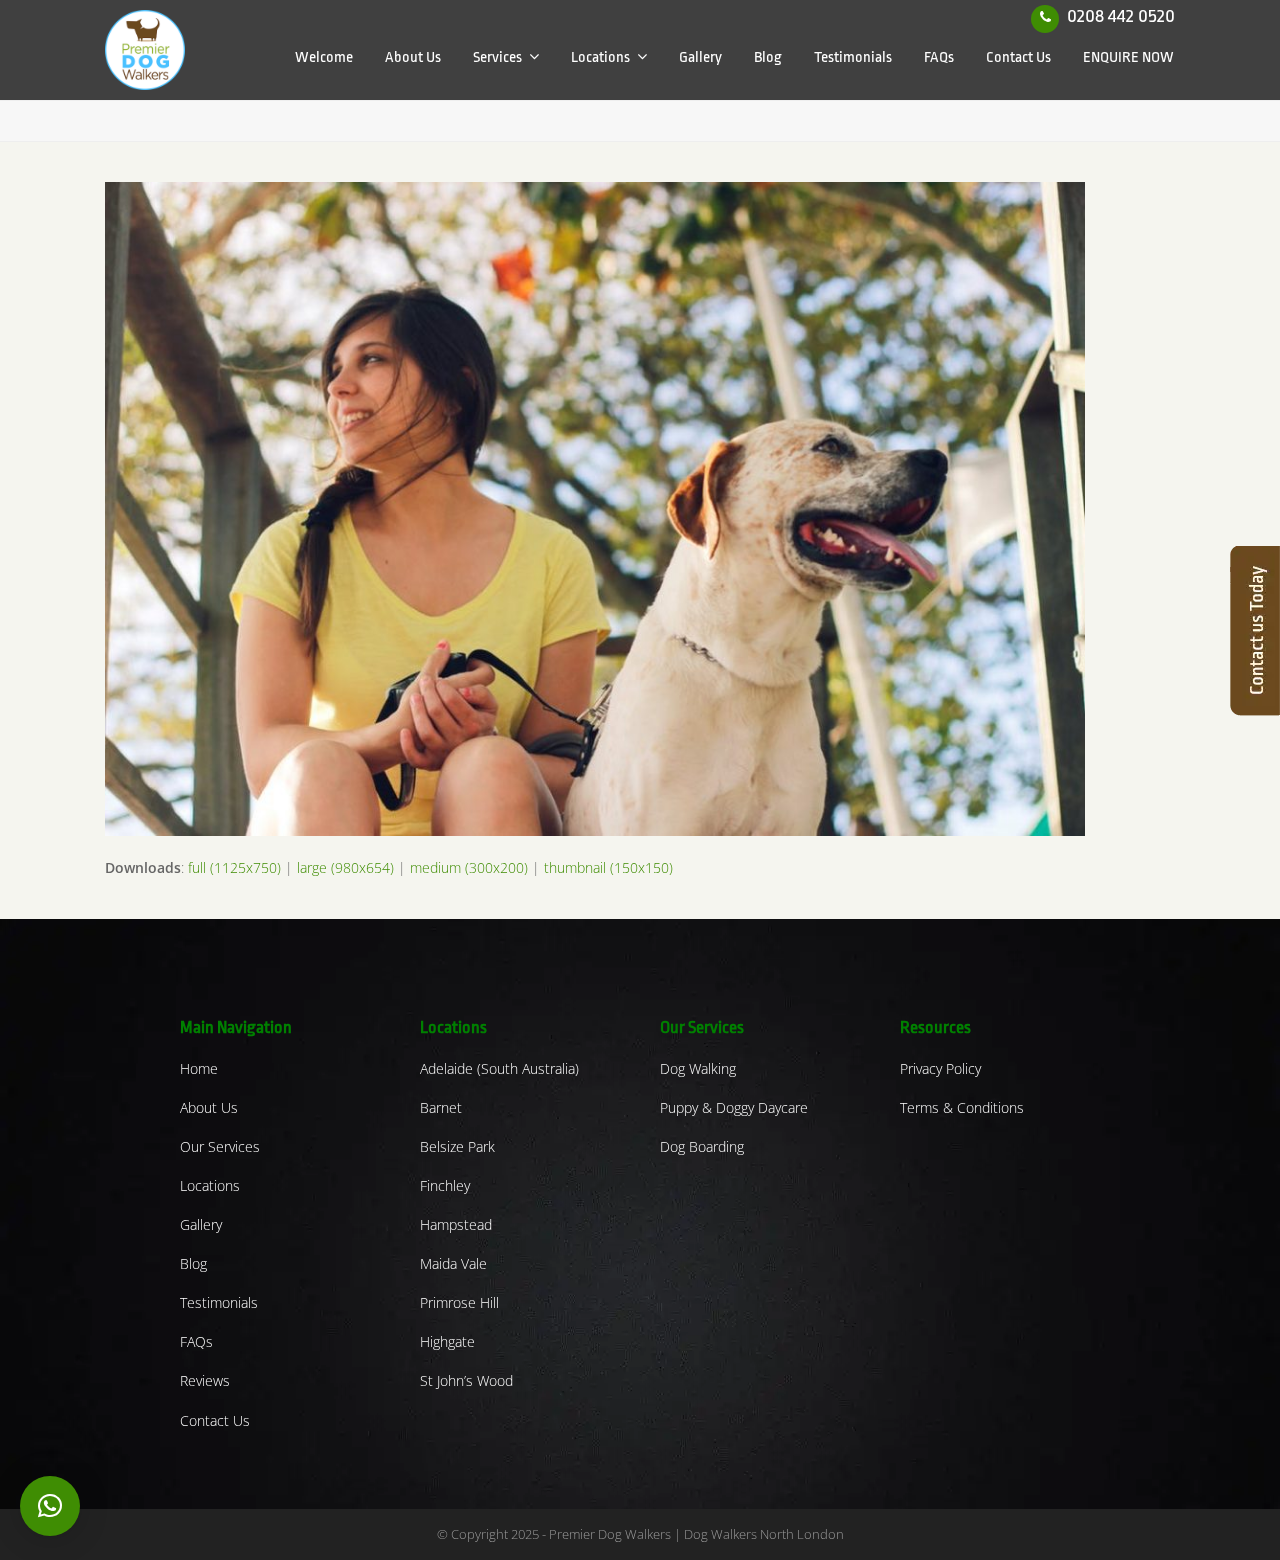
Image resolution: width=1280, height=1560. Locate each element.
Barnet (441, 1107)
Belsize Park (457, 1146)
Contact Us (215, 1420)
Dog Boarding (702, 1146)
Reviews (205, 1380)
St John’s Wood (466, 1380)
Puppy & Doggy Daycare (734, 1107)
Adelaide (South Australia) (499, 1068)
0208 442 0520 (1121, 16)
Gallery (201, 1224)
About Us (209, 1107)
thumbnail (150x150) (608, 867)
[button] (50, 1506)
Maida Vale (453, 1263)
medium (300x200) (469, 867)
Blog (193, 1263)
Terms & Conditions (962, 1107)
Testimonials (219, 1302)
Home (199, 1068)
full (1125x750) (234, 867)
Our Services (220, 1146)
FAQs (196, 1341)
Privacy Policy (940, 1068)
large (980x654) (345, 867)
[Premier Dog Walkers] (145, 48)
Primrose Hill (459, 1302)
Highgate (447, 1341)
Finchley (445, 1185)
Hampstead (456, 1224)
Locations (210, 1185)
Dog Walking (698, 1068)
